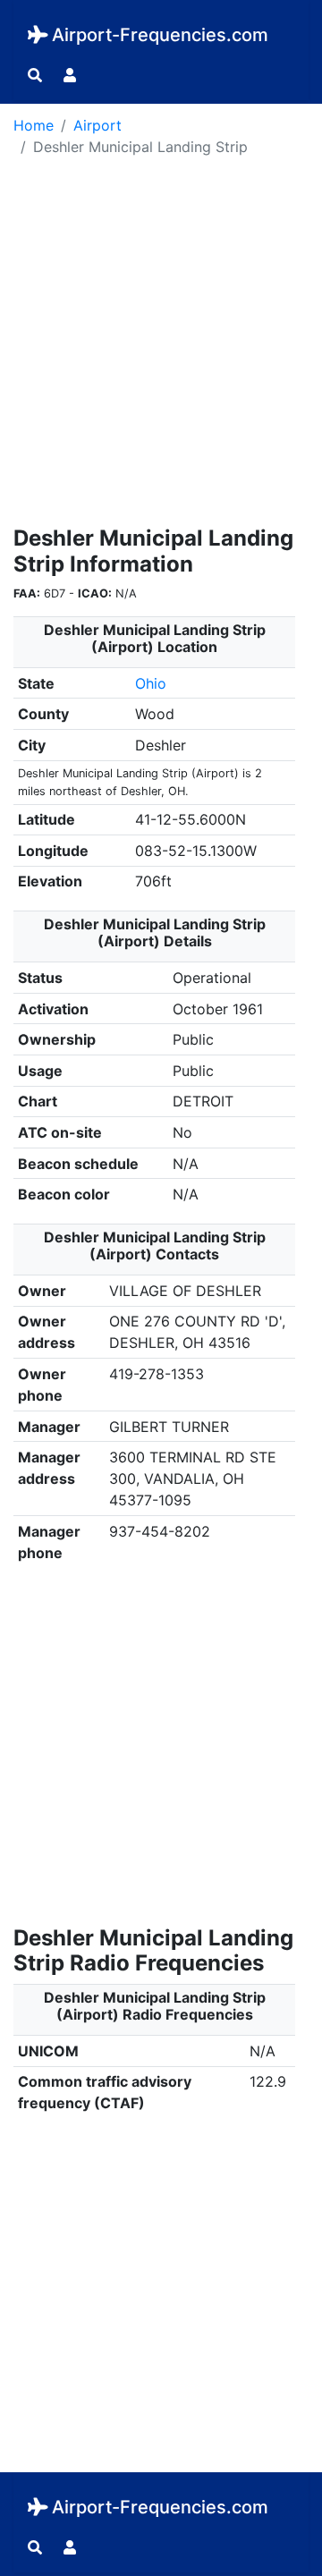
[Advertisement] (161, 347)
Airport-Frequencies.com (160, 35)
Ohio (151, 683)
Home (34, 125)
